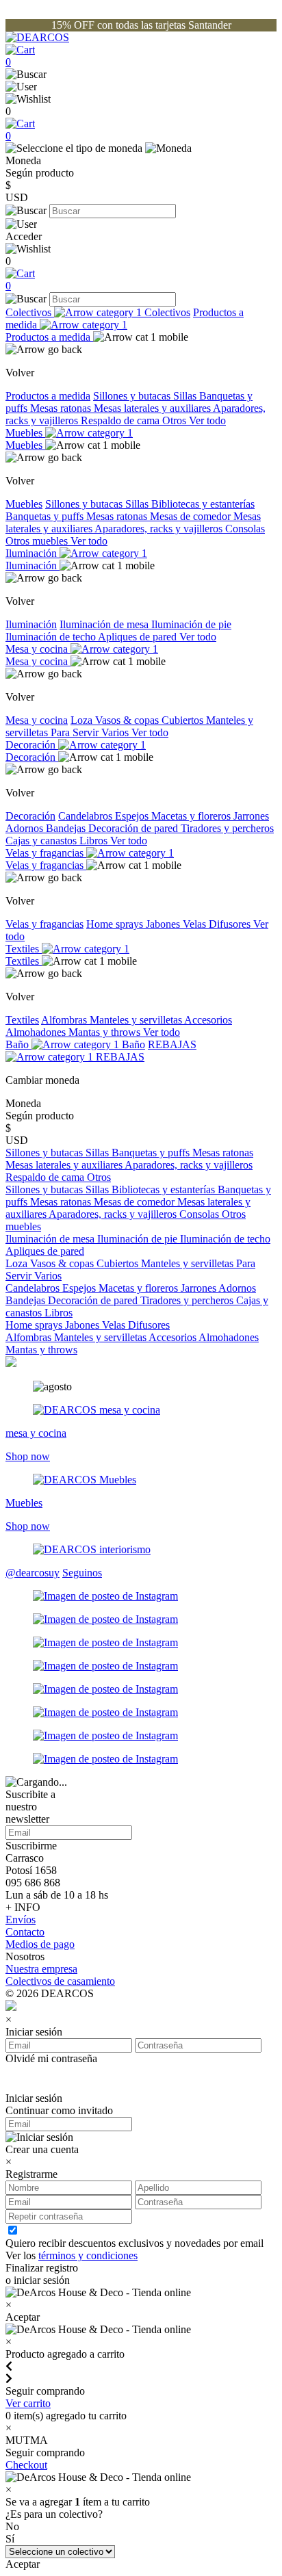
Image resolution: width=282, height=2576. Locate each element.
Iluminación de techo (52, 637)
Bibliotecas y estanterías (203, 504)
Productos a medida (125, 318)
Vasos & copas (128, 720)
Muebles (25, 433)
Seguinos (82, 1573)
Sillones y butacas (133, 396)
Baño (18, 1044)
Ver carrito (28, 2403)
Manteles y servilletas (137, 1020)
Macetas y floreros (192, 816)
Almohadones (37, 1032)
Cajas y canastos (42, 841)
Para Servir (76, 732)
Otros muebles (38, 541)
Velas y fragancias (46, 853)
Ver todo (207, 420)
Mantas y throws (106, 1032)
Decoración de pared (134, 828)
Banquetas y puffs (46, 516)
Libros (95, 841)
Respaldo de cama (121, 420)
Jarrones (251, 816)
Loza (83, 720)
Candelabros (87, 816)
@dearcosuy (33, 1573)
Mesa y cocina (38, 649)
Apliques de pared (139, 637)
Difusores (231, 924)
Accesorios (208, 1020)
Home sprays (116, 924)
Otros (176, 420)
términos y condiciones (88, 2255)
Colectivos (30, 312)
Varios (116, 732)
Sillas (186, 396)
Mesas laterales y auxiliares (153, 408)
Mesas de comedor (192, 516)
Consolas (245, 529)
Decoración (32, 745)
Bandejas (67, 828)
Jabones (164, 924)
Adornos (26, 828)
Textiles (24, 949)
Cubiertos (184, 720)
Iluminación (33, 553)
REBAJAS (120, 1057)
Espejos (133, 816)
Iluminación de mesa (105, 624)
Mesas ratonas (62, 408)
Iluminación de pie (191, 624)
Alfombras (65, 1020)
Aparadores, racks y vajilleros (160, 529)
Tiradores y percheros (227, 828)
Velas (196, 924)
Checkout (26, 2465)
